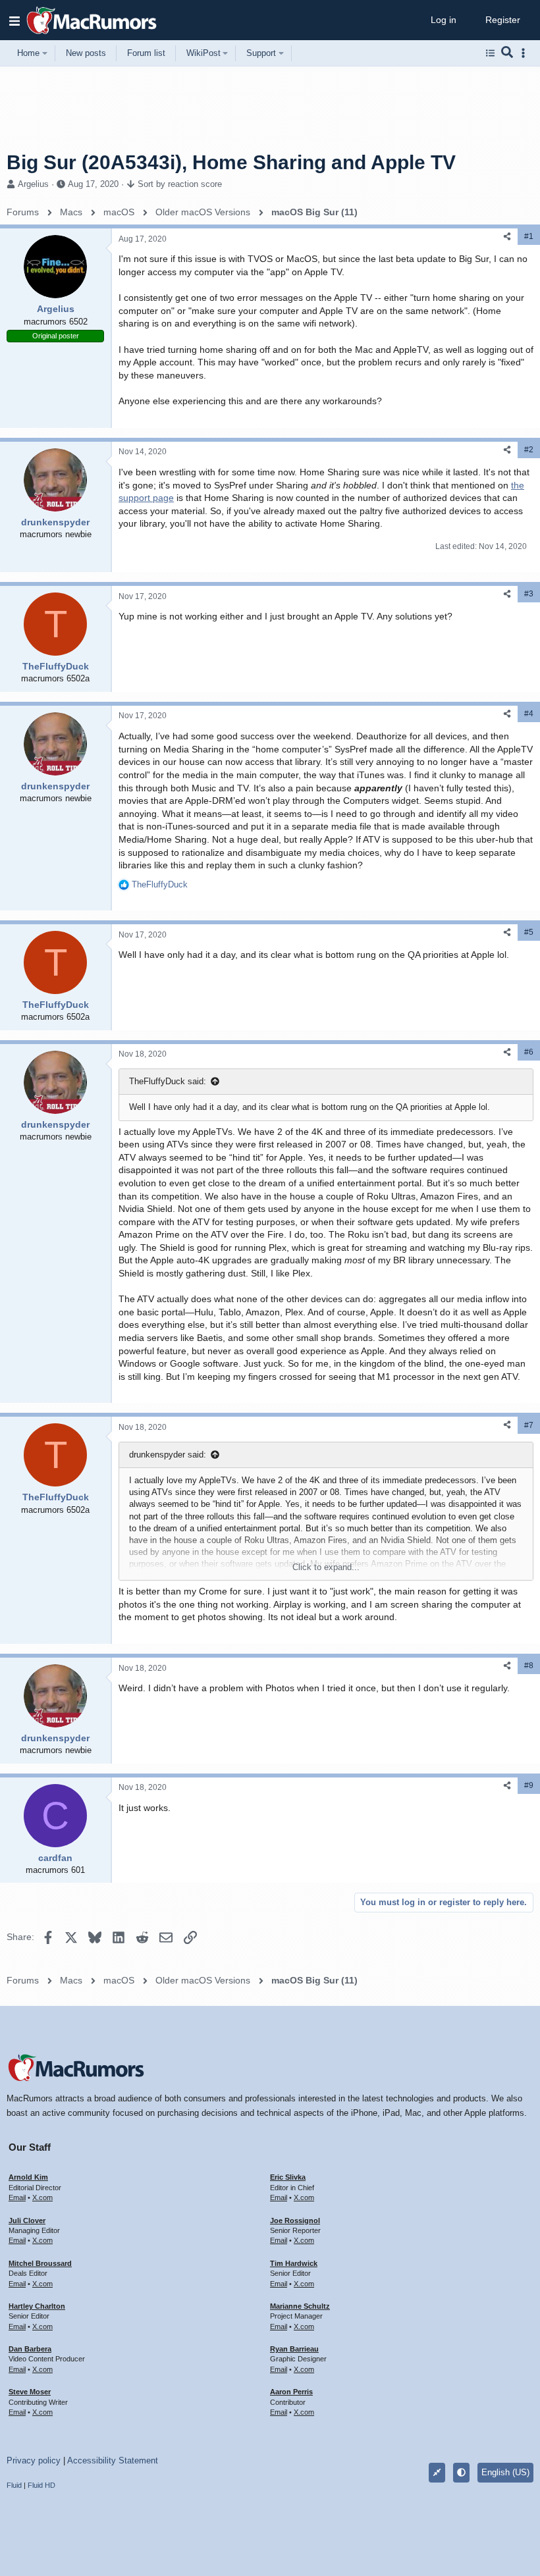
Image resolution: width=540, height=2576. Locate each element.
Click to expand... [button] (326, 1567)
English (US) (505, 2472)
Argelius (33, 184)
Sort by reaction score (180, 184)
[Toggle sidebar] (526, 53)
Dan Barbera (30, 2349)
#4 (529, 714)
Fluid (14, 2485)
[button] (14, 20)
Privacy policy (34, 2460)
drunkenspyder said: (168, 1455)
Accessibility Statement (113, 2460)
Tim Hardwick (294, 2263)
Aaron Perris (291, 2392)
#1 (529, 236)
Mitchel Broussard (40, 2263)
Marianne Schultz (300, 2306)
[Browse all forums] (490, 53)
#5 (529, 932)
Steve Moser (30, 2392)
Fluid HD (41, 2485)
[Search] (507, 53)
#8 (529, 1666)
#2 (529, 450)
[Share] (507, 237)
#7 (529, 1425)
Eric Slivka (288, 2177)
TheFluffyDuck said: (168, 1081)
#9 (529, 1785)
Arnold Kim (28, 2177)
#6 (529, 1052)
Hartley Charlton (37, 2306)
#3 (529, 594)
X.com (42, 2197)
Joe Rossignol (295, 2221)
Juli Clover (27, 2221)
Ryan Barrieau (294, 2349)
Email (17, 2197)
